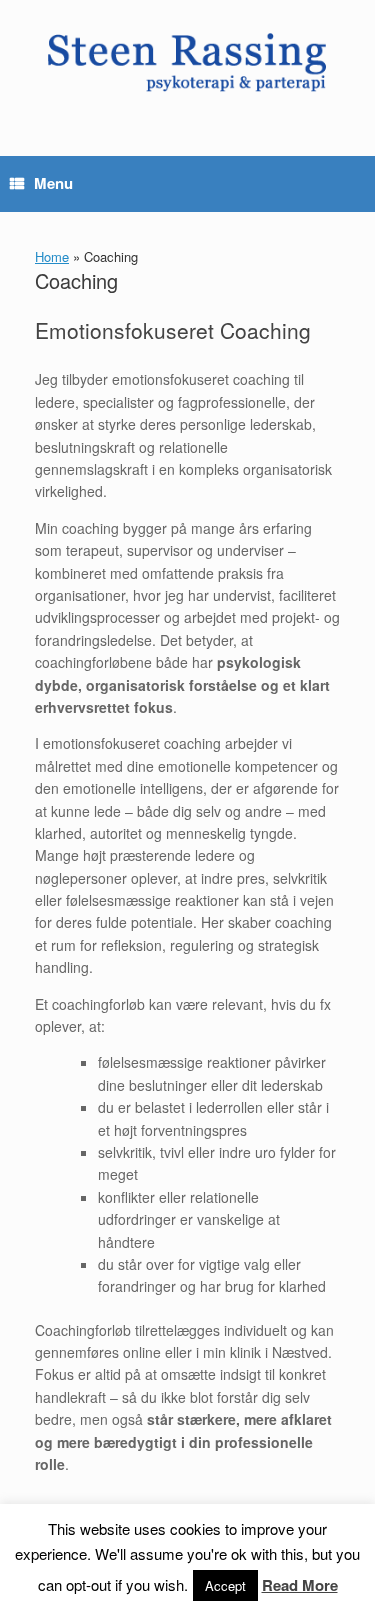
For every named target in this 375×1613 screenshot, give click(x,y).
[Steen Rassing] (187, 63)
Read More (300, 1585)
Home (52, 256)
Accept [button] (225, 1585)
